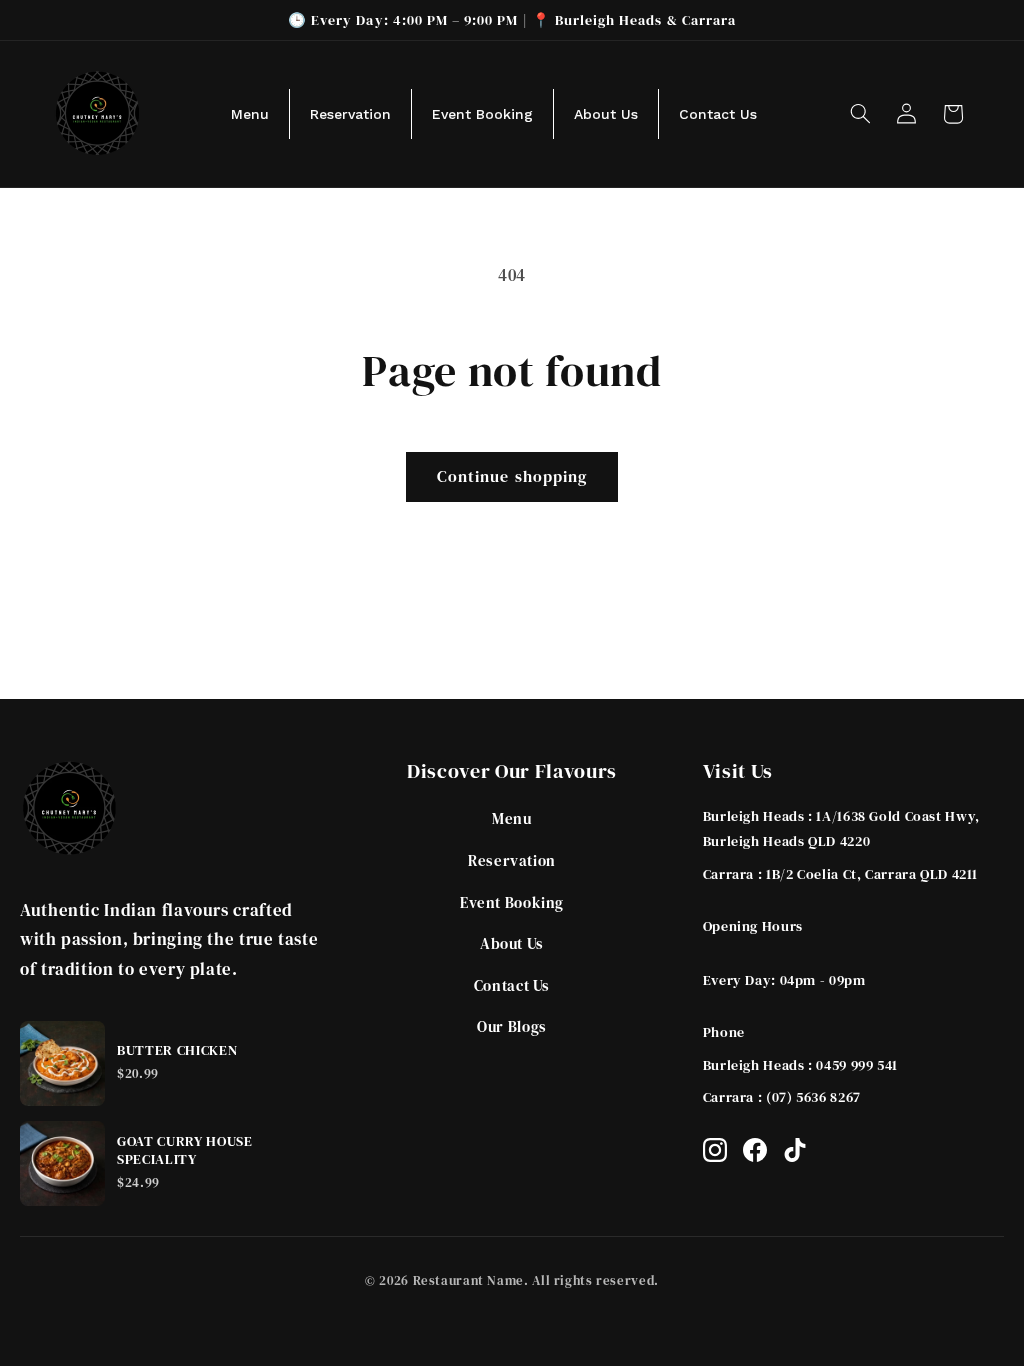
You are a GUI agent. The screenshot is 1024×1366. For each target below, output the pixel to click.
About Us (512, 943)
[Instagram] (715, 1150)
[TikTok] (795, 1150)
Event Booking (512, 902)
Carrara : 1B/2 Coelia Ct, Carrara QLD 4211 (840, 874)
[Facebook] (755, 1150)
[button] (860, 114)
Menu (512, 818)
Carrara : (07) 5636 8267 (782, 1097)
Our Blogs (512, 1026)
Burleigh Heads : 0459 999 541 (800, 1065)
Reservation (512, 860)
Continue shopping (512, 476)
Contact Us (512, 985)
